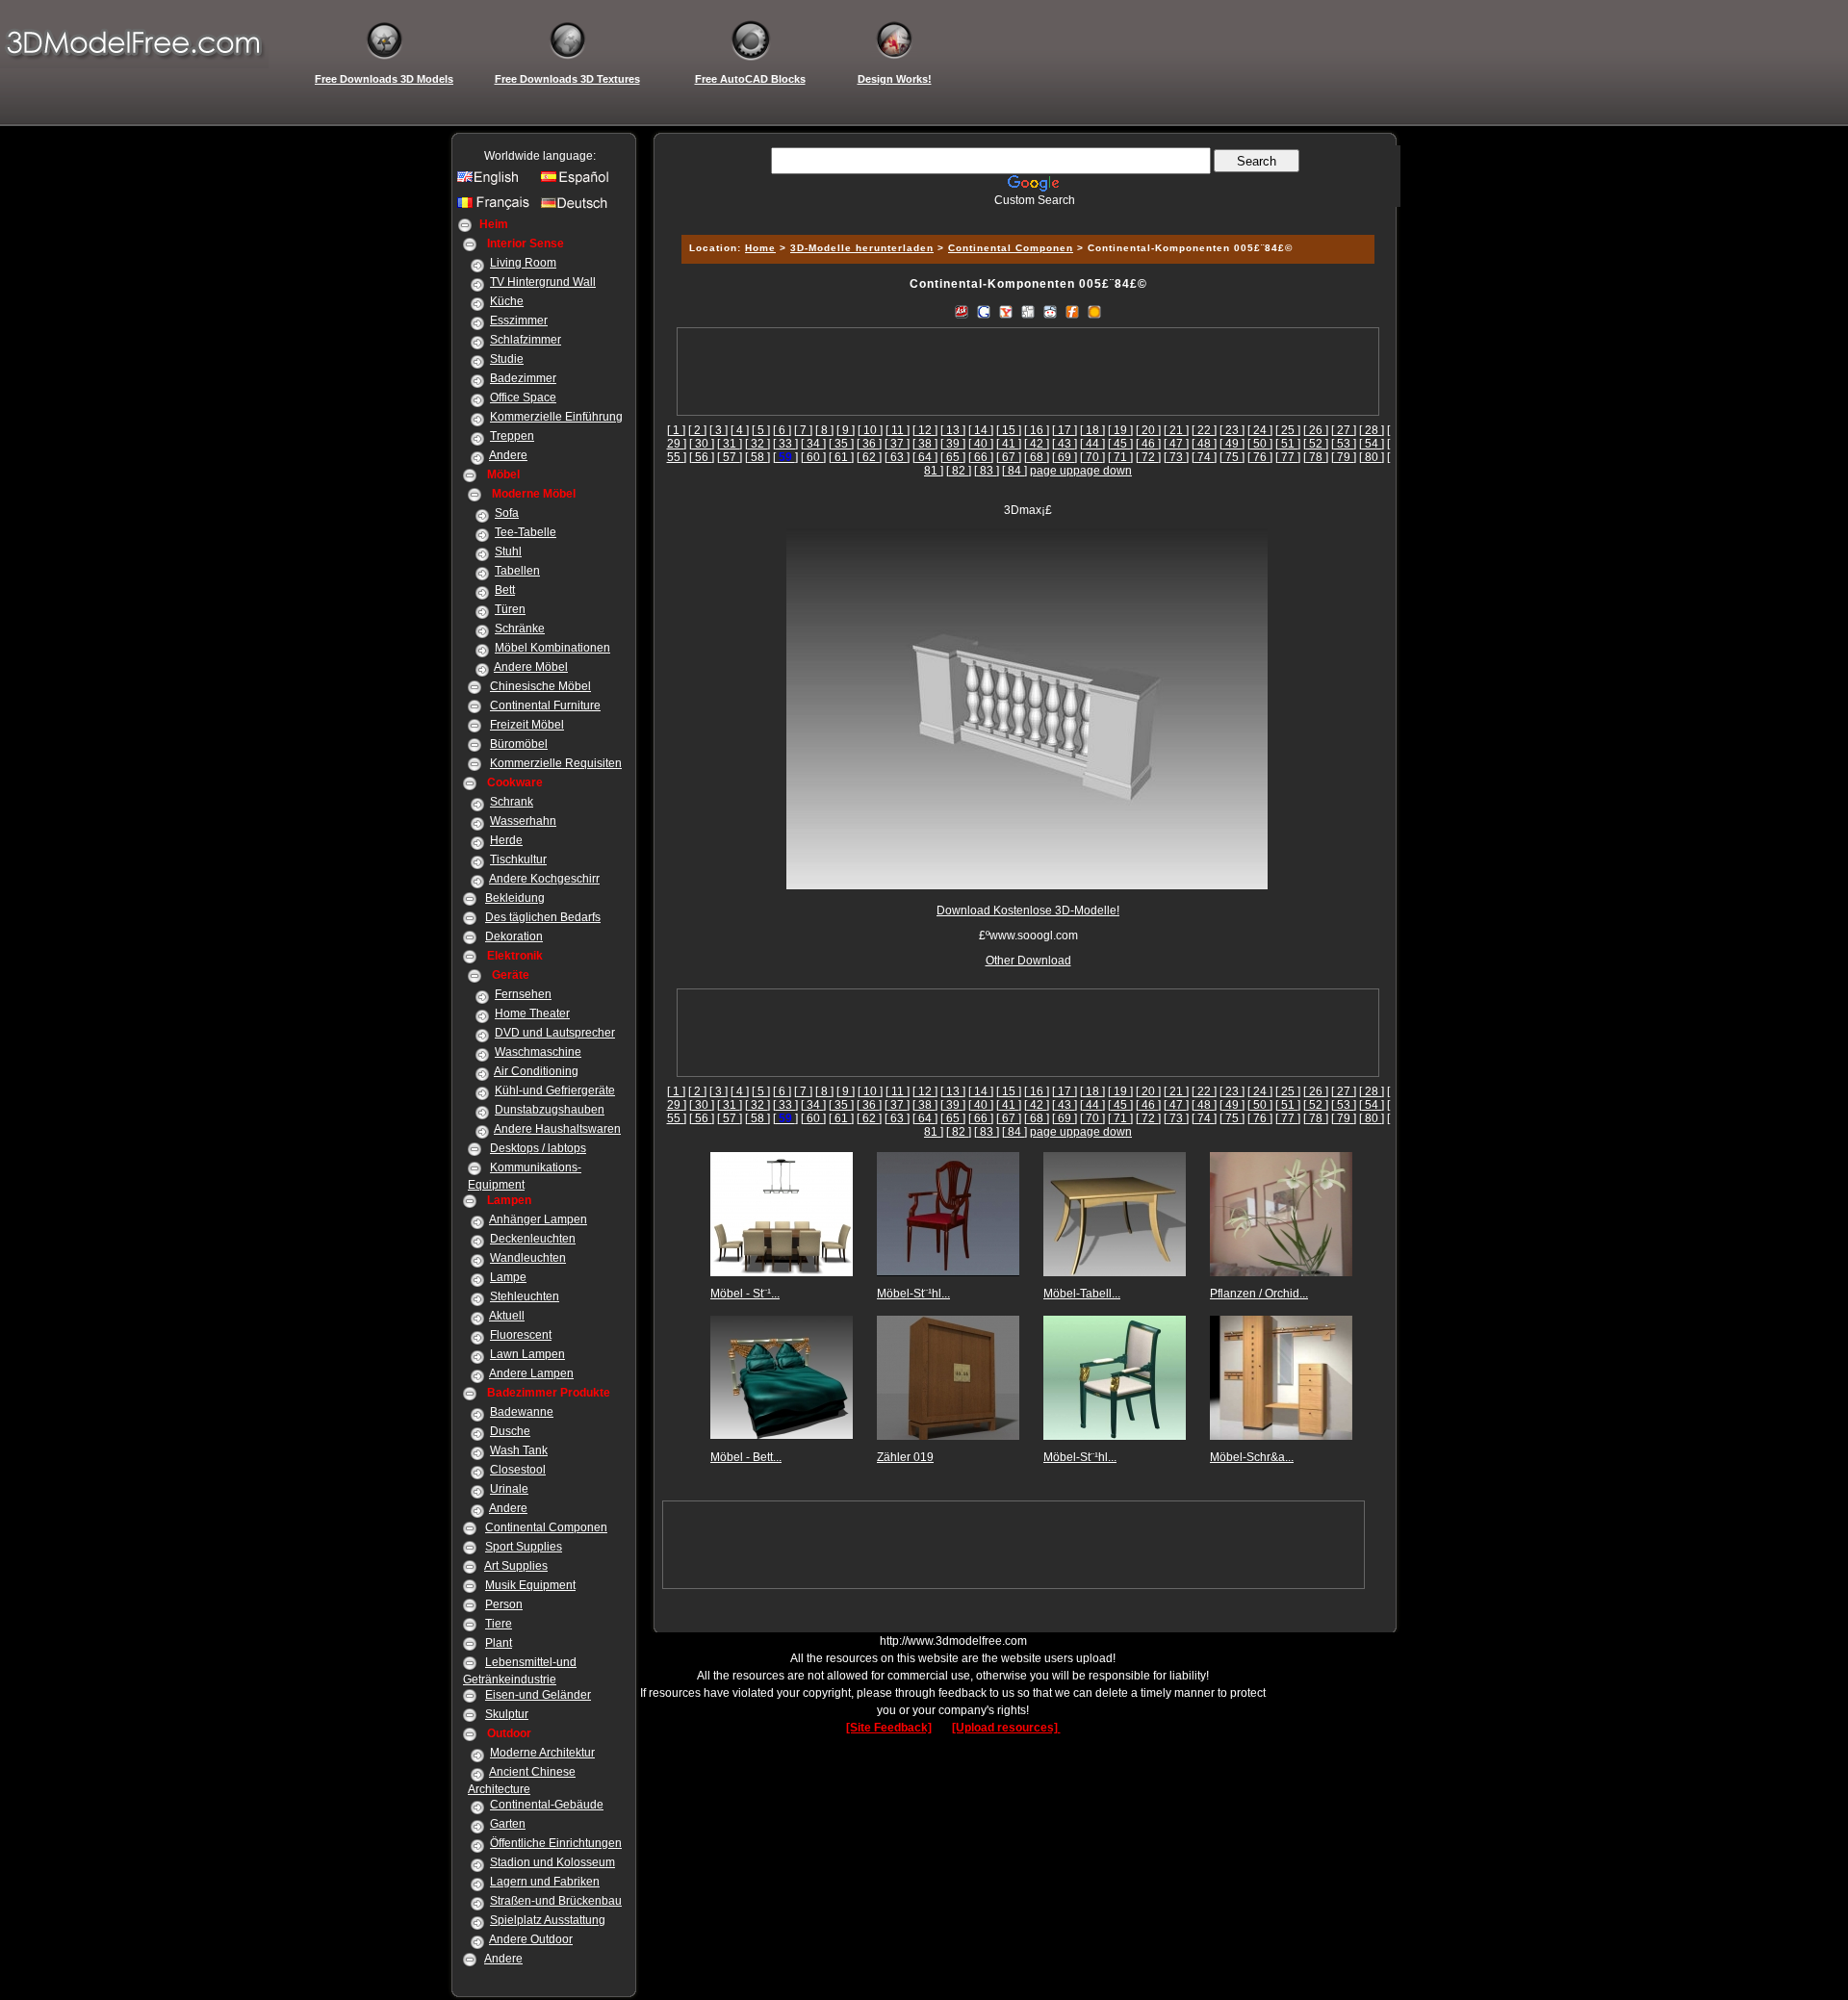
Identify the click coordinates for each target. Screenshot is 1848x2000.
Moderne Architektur (542, 1753)
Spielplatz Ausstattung (548, 1920)
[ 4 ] (740, 430)
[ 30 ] (702, 444)
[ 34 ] (813, 444)
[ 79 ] (1344, 457)
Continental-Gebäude (547, 1805)
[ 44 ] (1092, 444)
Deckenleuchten (533, 1239)
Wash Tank (519, 1450)
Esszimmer (519, 321)
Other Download (1028, 961)
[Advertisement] (1025, 214)
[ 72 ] (1148, 457)
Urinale (509, 1489)
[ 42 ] (1037, 444)
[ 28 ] (1372, 430)
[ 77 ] (1288, 457)
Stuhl (508, 551)
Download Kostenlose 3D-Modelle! (1028, 910)
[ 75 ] (1232, 457)
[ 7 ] (803, 430)
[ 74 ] (1204, 457)
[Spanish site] (579, 182)
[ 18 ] (1092, 430)
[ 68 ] (1037, 457)
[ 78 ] (1316, 457)
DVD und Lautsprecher (555, 1033)
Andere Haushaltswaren (557, 1129)
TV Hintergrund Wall (543, 282)
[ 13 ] (953, 430)
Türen (510, 609)
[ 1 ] (676, 430)
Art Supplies (516, 1566)
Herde (506, 840)
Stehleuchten (525, 1296)
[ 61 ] (841, 457)
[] (785, 457)
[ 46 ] (1148, 444)
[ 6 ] (782, 430)
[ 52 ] (1316, 444)
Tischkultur (518, 859)
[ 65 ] (953, 457)
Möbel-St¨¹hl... (913, 1294)
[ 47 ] (1176, 444)
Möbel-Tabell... (1082, 1294)
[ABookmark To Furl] (1072, 311)
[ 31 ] (730, 444)
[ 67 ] (1009, 457)
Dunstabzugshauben (550, 1110)
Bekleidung (515, 898)
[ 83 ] (987, 471)
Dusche (510, 1431)
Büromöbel (519, 744)
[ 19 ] (1120, 430)
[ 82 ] (959, 471)
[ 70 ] (1092, 457)
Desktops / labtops (538, 1148)
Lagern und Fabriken (545, 1882)
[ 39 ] (953, 444)
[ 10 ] (870, 430)
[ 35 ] (841, 444)
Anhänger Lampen (538, 1219)
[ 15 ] (1009, 430)
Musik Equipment (530, 1585)
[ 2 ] (697, 430)
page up (1052, 471)
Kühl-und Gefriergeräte (555, 1090)
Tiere (499, 1624)
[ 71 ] (1120, 457)
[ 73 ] (1176, 457)
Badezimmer (523, 378)
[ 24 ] (1260, 430)
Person (504, 1604)
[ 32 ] (757, 444)
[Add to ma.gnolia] (1094, 311)
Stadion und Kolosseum (552, 1862)
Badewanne (522, 1412)
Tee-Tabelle (526, 532)
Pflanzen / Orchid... (1259, 1294)
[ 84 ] (1014, 471)
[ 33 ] (785, 444)
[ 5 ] (761, 430)
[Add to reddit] (1050, 311)
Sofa (507, 513)
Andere (508, 455)
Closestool (518, 1470)
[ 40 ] (981, 444)
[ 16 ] (1037, 430)
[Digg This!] (1028, 311)
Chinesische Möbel (540, 686)
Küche (507, 301)
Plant (499, 1643)
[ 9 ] (846, 430)
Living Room (523, 263)
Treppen (512, 436)
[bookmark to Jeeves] (962, 311)
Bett (505, 590)
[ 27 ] (1344, 430)
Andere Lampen (531, 1373)
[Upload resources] (1006, 1728)
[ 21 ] (1176, 430)
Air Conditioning (536, 1071)
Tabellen (517, 571)
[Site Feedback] (889, 1728)
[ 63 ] (897, 457)
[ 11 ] (898, 430)
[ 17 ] (1065, 430)
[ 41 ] (1009, 444)
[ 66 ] (981, 457)
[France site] (496, 208)
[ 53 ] (1344, 444)
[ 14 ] (981, 430)
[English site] (496, 182)
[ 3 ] (719, 430)
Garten (508, 1824)
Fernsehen (523, 994)
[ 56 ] (702, 457)
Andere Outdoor (531, 1939)
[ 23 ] (1232, 430)
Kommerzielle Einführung (556, 417)
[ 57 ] (730, 457)
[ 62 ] (869, 457)
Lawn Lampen (527, 1354)
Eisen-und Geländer (538, 1695)
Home (760, 248)
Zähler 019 (905, 1457)
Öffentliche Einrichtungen (556, 1843)
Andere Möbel (531, 667)
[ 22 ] (1204, 430)
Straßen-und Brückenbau (556, 1901)
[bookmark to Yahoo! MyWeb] (1006, 311)
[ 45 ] (1120, 444)
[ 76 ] (1260, 457)
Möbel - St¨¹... (745, 1294)
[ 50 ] (1260, 444)
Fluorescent (521, 1335)
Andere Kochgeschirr (544, 879)
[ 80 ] (1372, 457)
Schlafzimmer (526, 340)
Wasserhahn (523, 821)
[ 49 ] (1232, 444)
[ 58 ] (757, 457)
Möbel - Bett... (746, 1457)
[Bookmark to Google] (984, 311)
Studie (507, 359)
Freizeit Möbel (527, 725)
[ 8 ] (824, 430)
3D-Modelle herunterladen (862, 248)
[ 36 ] (869, 444)
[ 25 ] (1288, 430)
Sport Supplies (524, 1547)
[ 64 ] (925, 457)
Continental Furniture (545, 705)
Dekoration (514, 936)
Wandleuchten (528, 1258)
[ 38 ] (925, 444)
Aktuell (507, 1316)
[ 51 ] (1288, 444)
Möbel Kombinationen (552, 648)
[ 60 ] (813, 457)
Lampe (508, 1277)
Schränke (520, 628)
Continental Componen (546, 1527)
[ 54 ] (1372, 444)
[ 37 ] (897, 444)
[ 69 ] (1065, 457)
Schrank (512, 802)
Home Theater (532, 1013)
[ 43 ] (1065, 444)
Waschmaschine (538, 1052)
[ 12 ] (925, 430)
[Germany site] (579, 208)
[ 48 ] (1204, 444)
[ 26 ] (1316, 430)
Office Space (523, 397)
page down (1103, 471)
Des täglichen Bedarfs (543, 917)
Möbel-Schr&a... (1252, 1457)
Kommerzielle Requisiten (556, 763)
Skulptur (507, 1714)
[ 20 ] (1148, 430)
